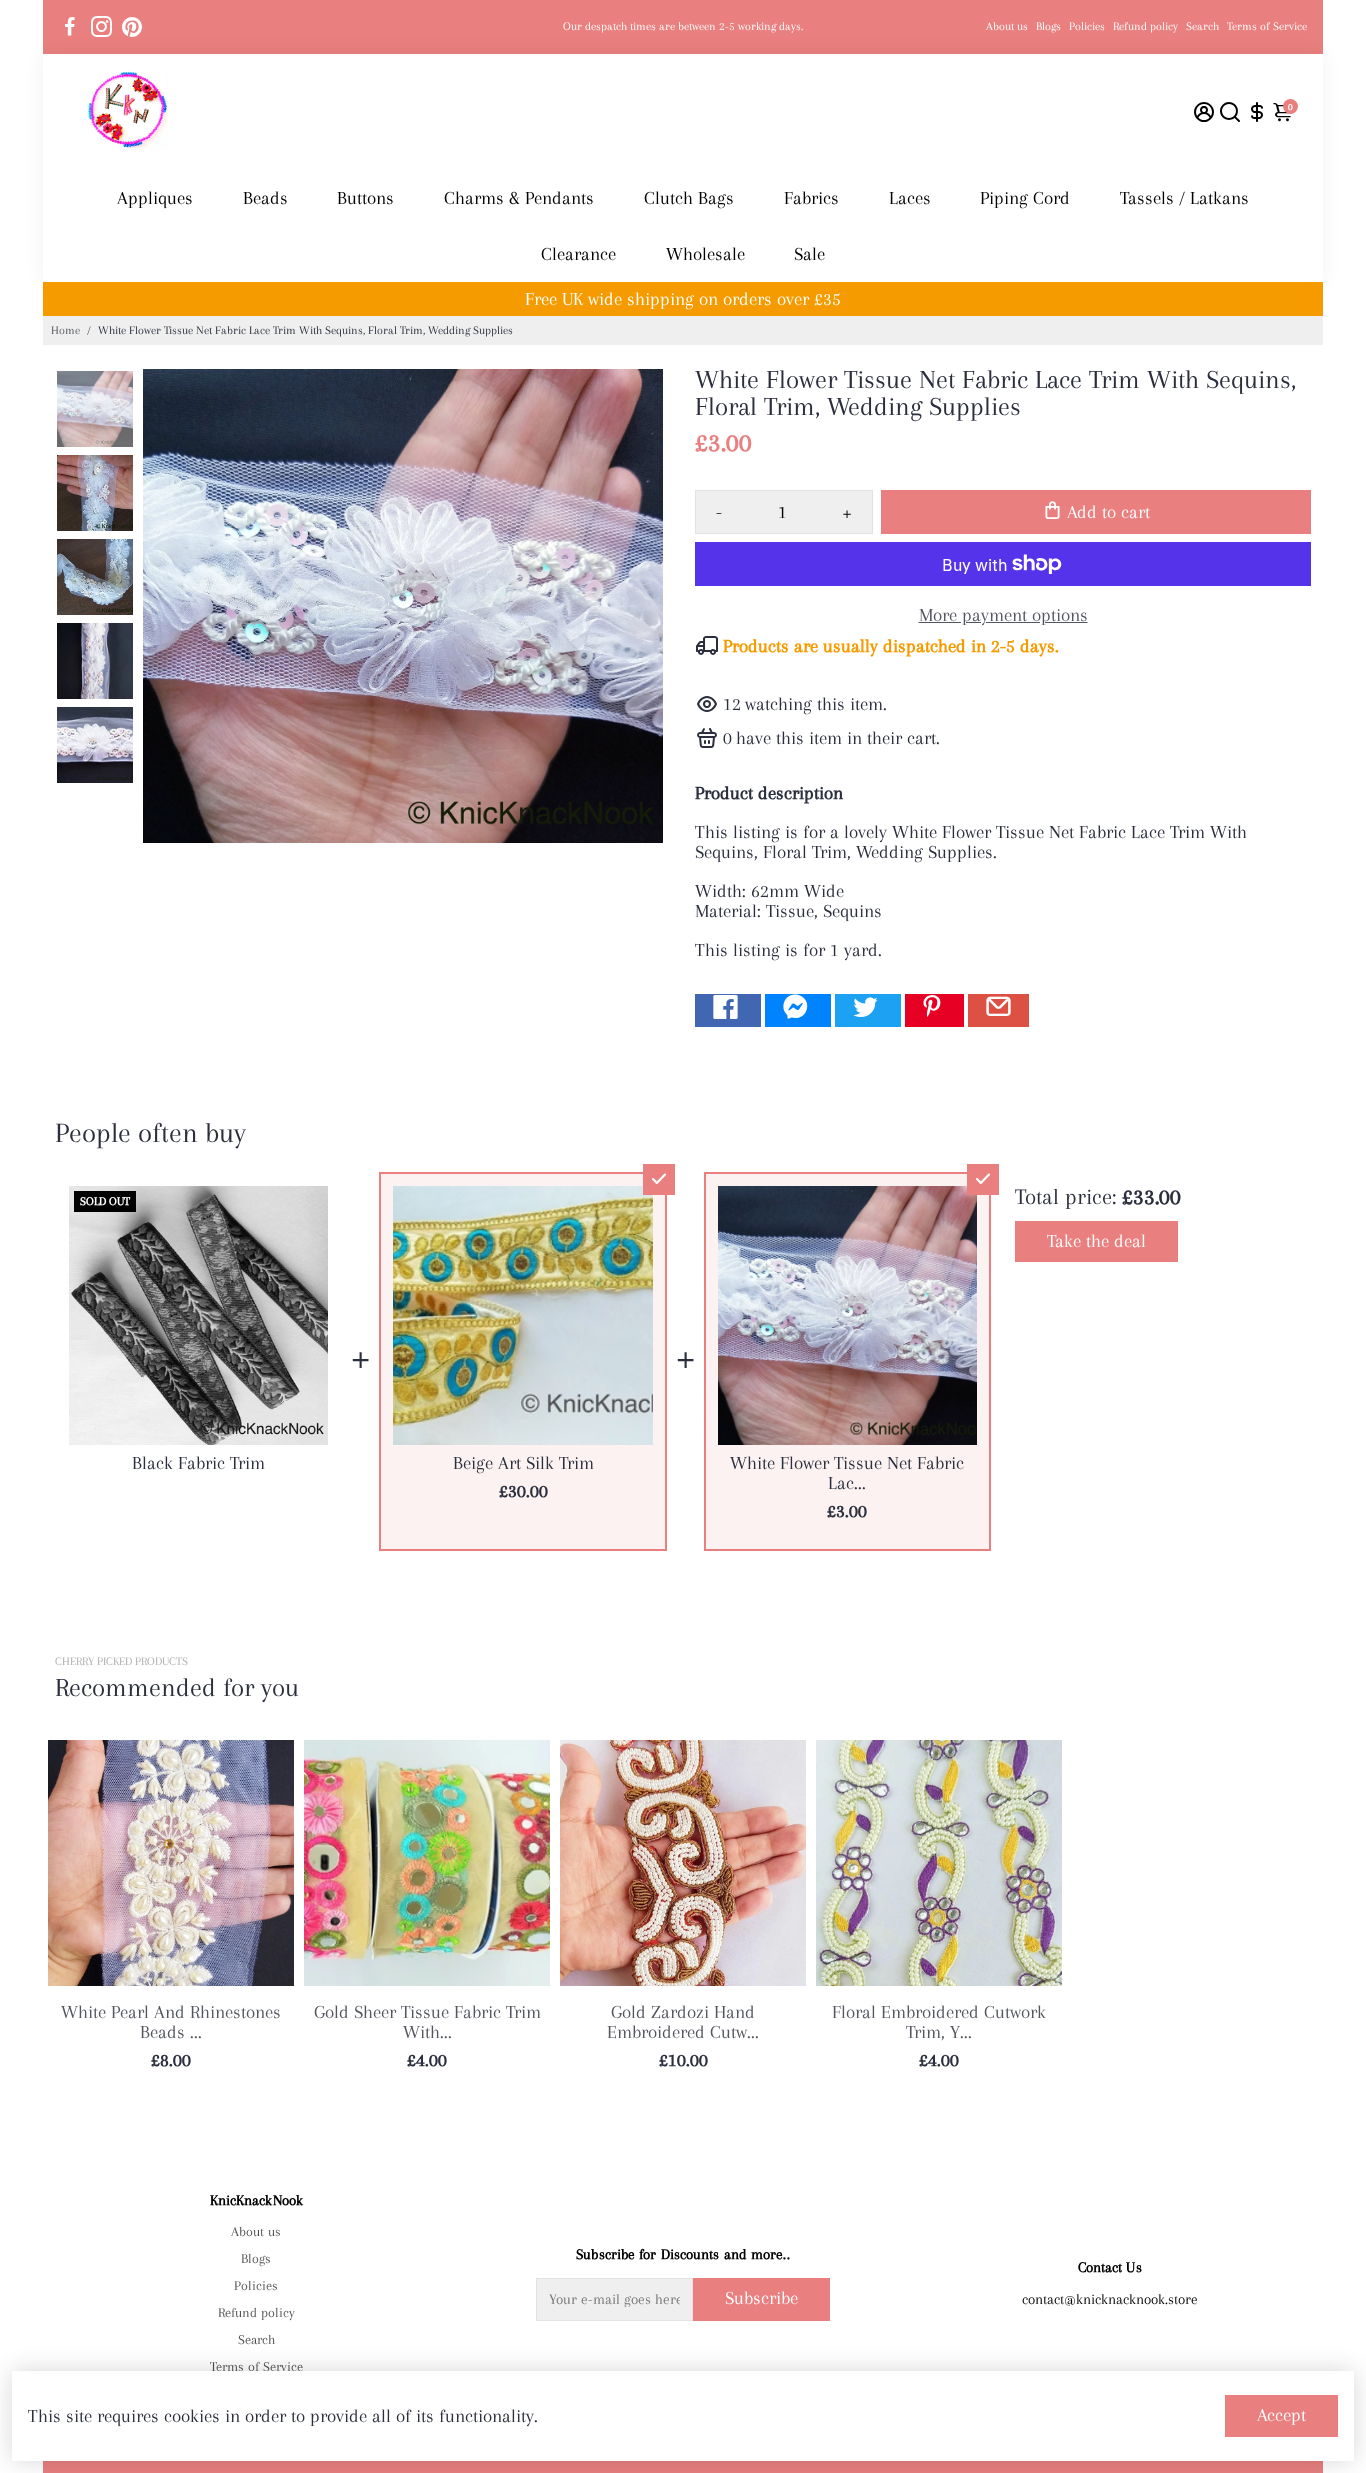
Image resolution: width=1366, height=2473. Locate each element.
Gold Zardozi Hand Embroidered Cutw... (683, 2022)
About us (1007, 26)
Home (65, 330)
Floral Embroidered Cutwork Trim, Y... (939, 2022)
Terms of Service (1267, 26)
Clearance (578, 254)
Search (1202, 26)
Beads (265, 198)
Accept (1281, 2415)
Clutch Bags (689, 198)
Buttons (365, 198)
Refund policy (1145, 26)
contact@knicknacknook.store (1110, 2299)
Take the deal (1096, 1241)
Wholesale (705, 254)
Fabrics (811, 198)
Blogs (1048, 26)
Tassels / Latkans (1184, 198)
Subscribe (761, 2298)
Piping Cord (1025, 198)
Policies (1087, 26)
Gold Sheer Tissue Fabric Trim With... (427, 2022)
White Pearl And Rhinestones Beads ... (171, 2022)
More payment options (1003, 615)
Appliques (155, 198)
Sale (809, 254)
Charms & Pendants (519, 198)
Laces (910, 198)
